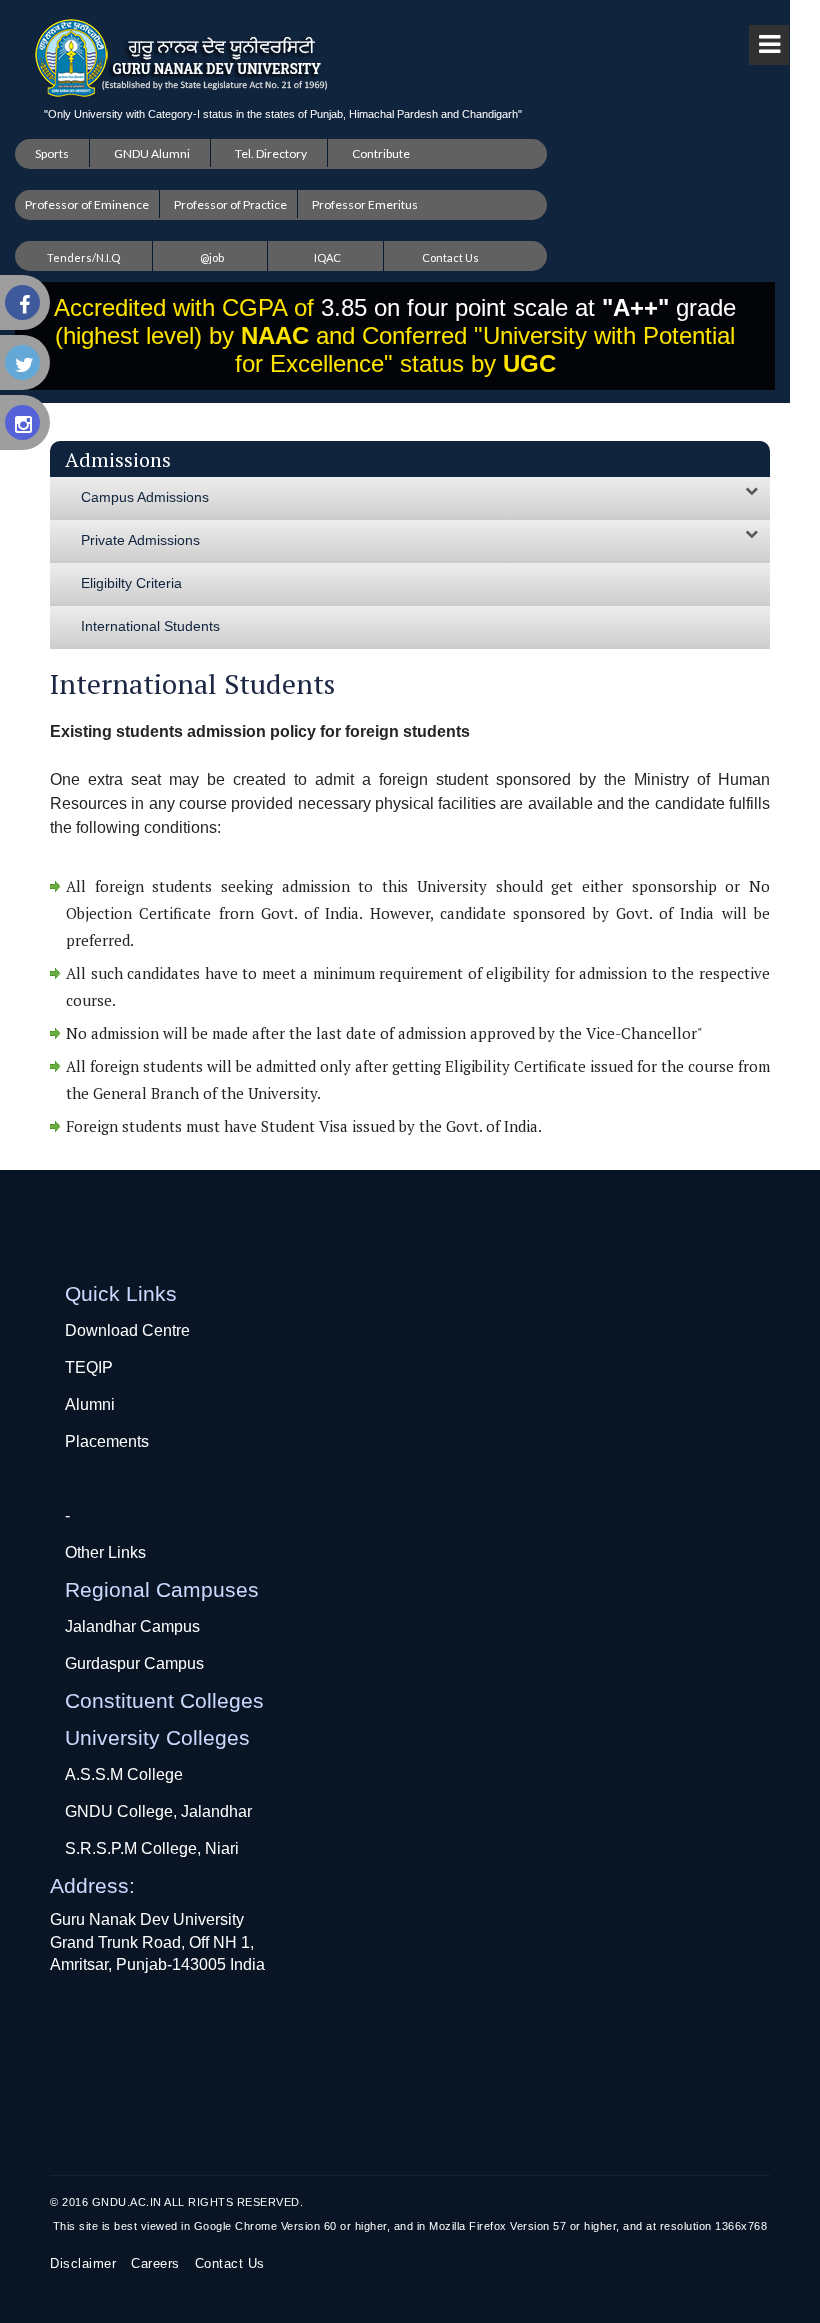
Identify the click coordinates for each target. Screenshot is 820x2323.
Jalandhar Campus (132, 1626)
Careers (155, 2263)
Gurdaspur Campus (134, 1663)
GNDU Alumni (152, 153)
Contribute (381, 153)
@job (212, 257)
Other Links (105, 1552)
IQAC (327, 257)
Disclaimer (83, 2263)
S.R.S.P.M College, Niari (152, 1848)
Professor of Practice (230, 204)
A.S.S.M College (124, 1774)
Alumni (90, 1404)
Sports (52, 153)
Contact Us (450, 257)
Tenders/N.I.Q (83, 257)
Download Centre (127, 1330)
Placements (107, 1441)
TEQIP (89, 1367)
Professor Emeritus (365, 204)
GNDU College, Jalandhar (158, 1811)
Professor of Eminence (87, 204)
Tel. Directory (271, 153)
